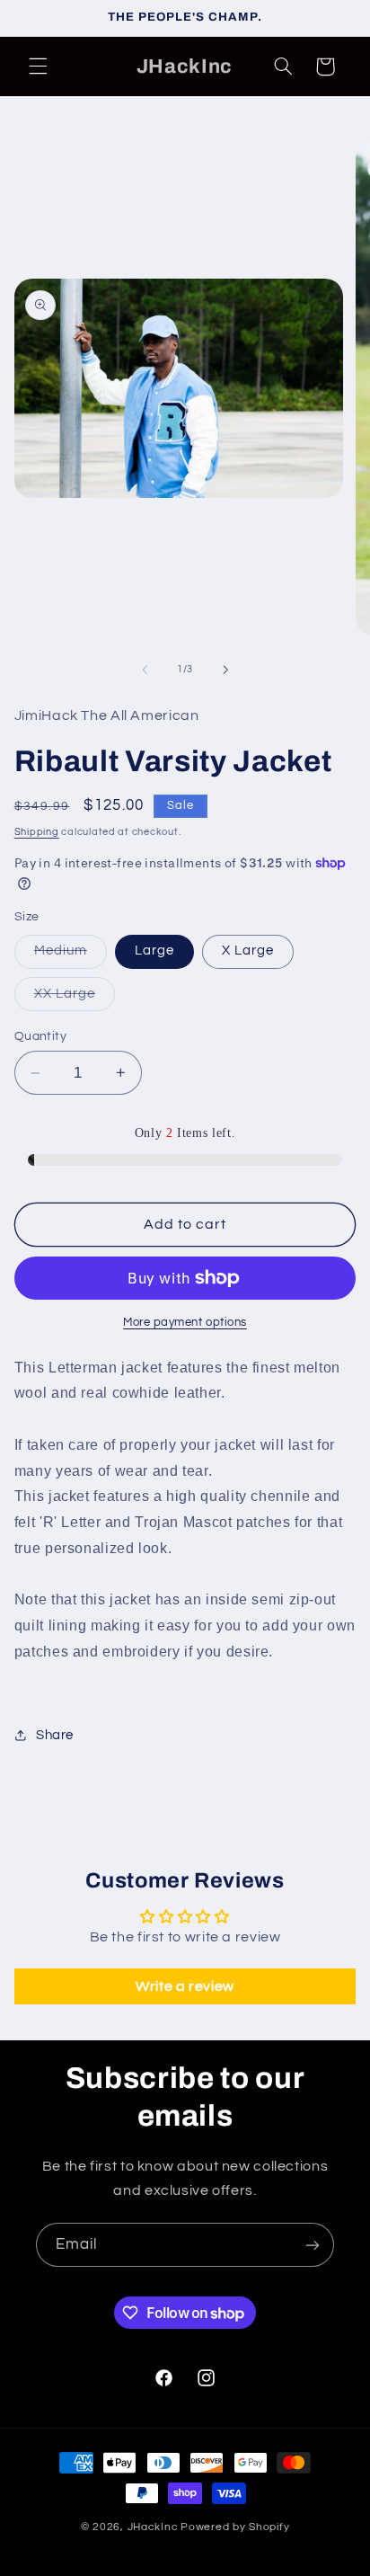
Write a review (185, 1986)
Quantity (40, 1036)
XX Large (75, 999)
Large (154, 950)
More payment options (185, 1323)
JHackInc (153, 2527)
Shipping (37, 832)
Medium (70, 955)
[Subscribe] (313, 2245)
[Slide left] (145, 670)
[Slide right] (225, 670)
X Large (248, 950)
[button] (38, 67)
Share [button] (55, 1735)
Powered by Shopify (235, 2527)
